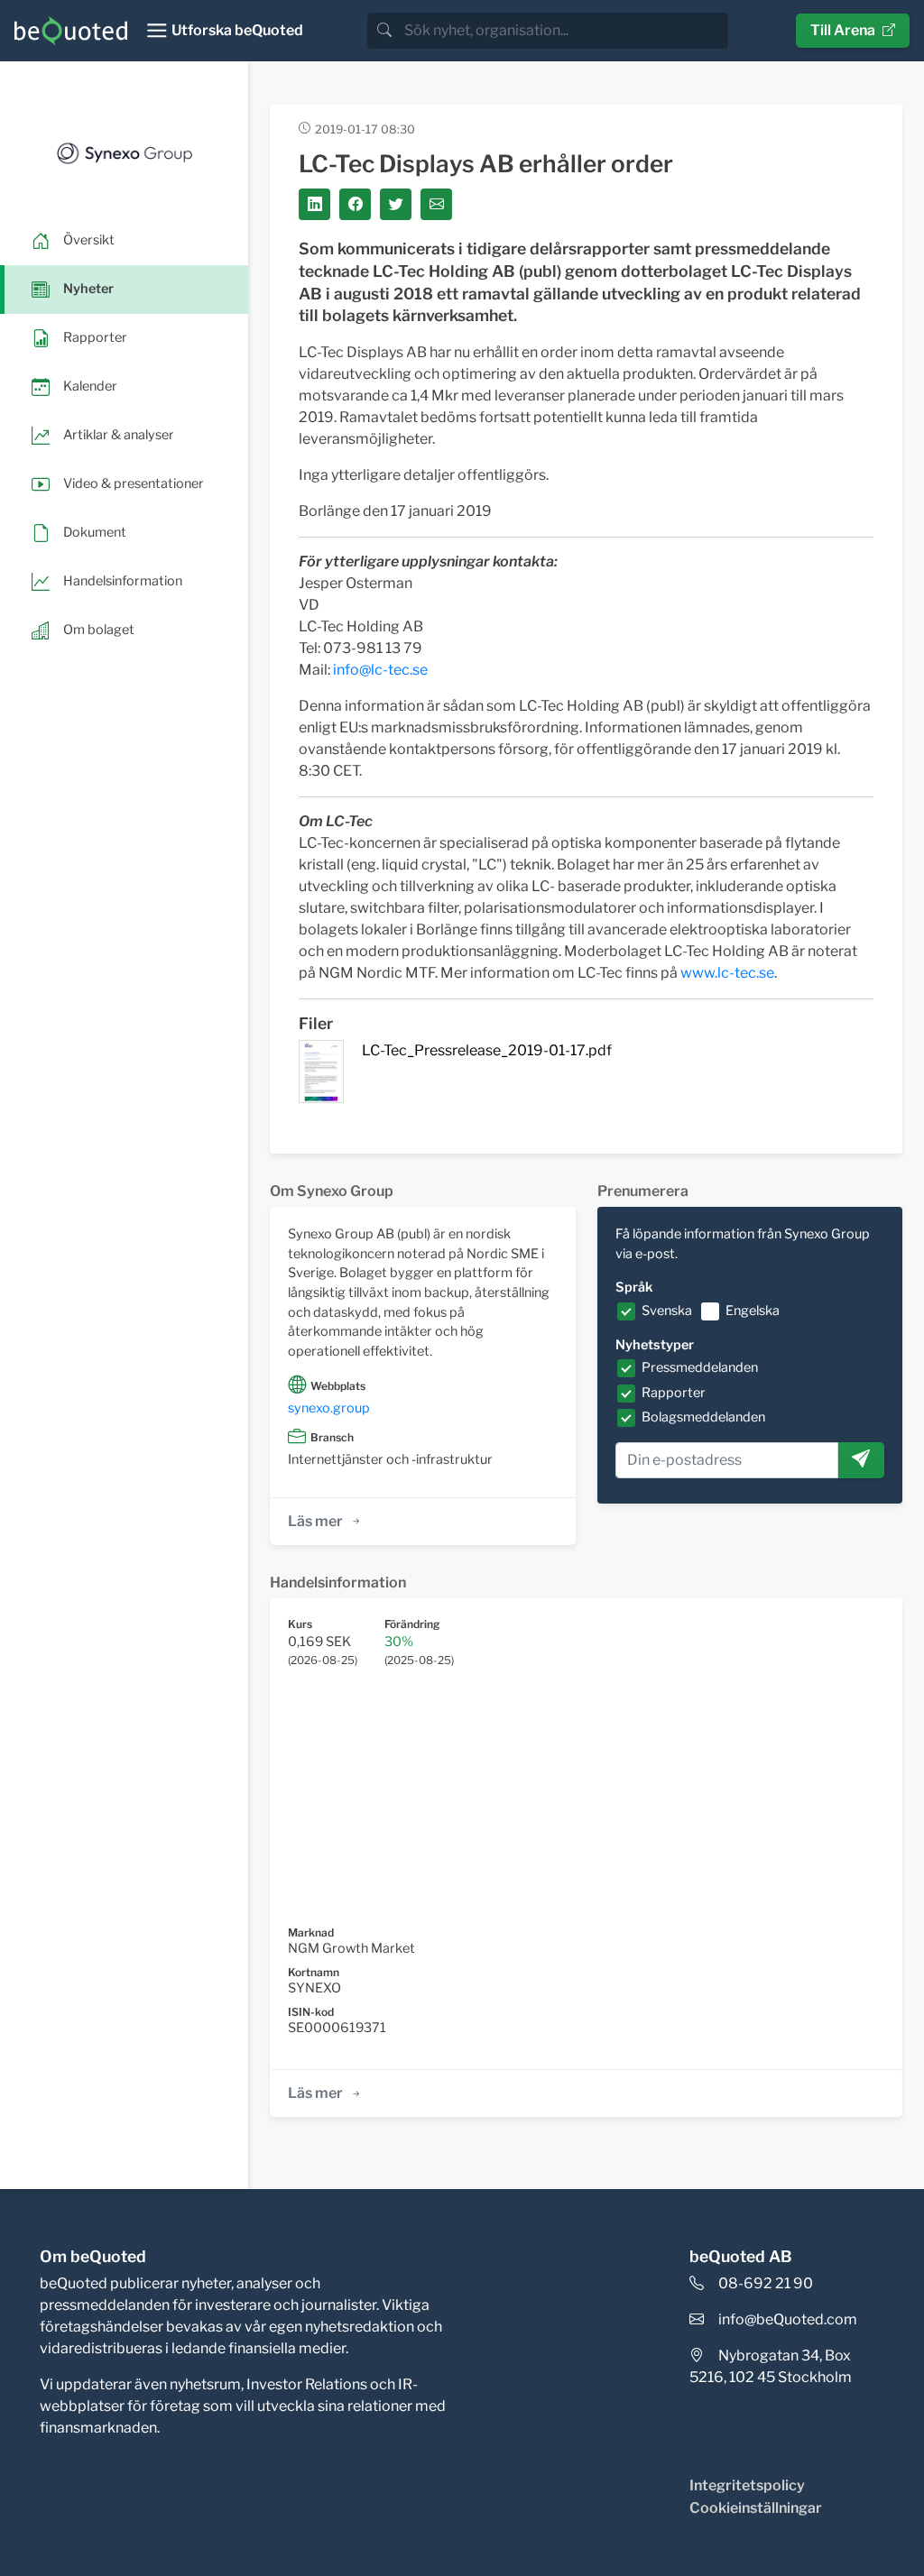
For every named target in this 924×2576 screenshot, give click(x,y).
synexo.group (329, 1408)
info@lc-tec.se (380, 670)
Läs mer (315, 1521)
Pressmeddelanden (700, 1367)
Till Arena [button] (843, 30)
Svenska (667, 1311)
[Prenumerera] (861, 1460)
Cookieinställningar (756, 2508)
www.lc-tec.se (727, 973)
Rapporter (674, 1393)
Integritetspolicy (747, 2485)
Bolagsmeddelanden (703, 1417)
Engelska (753, 1311)
